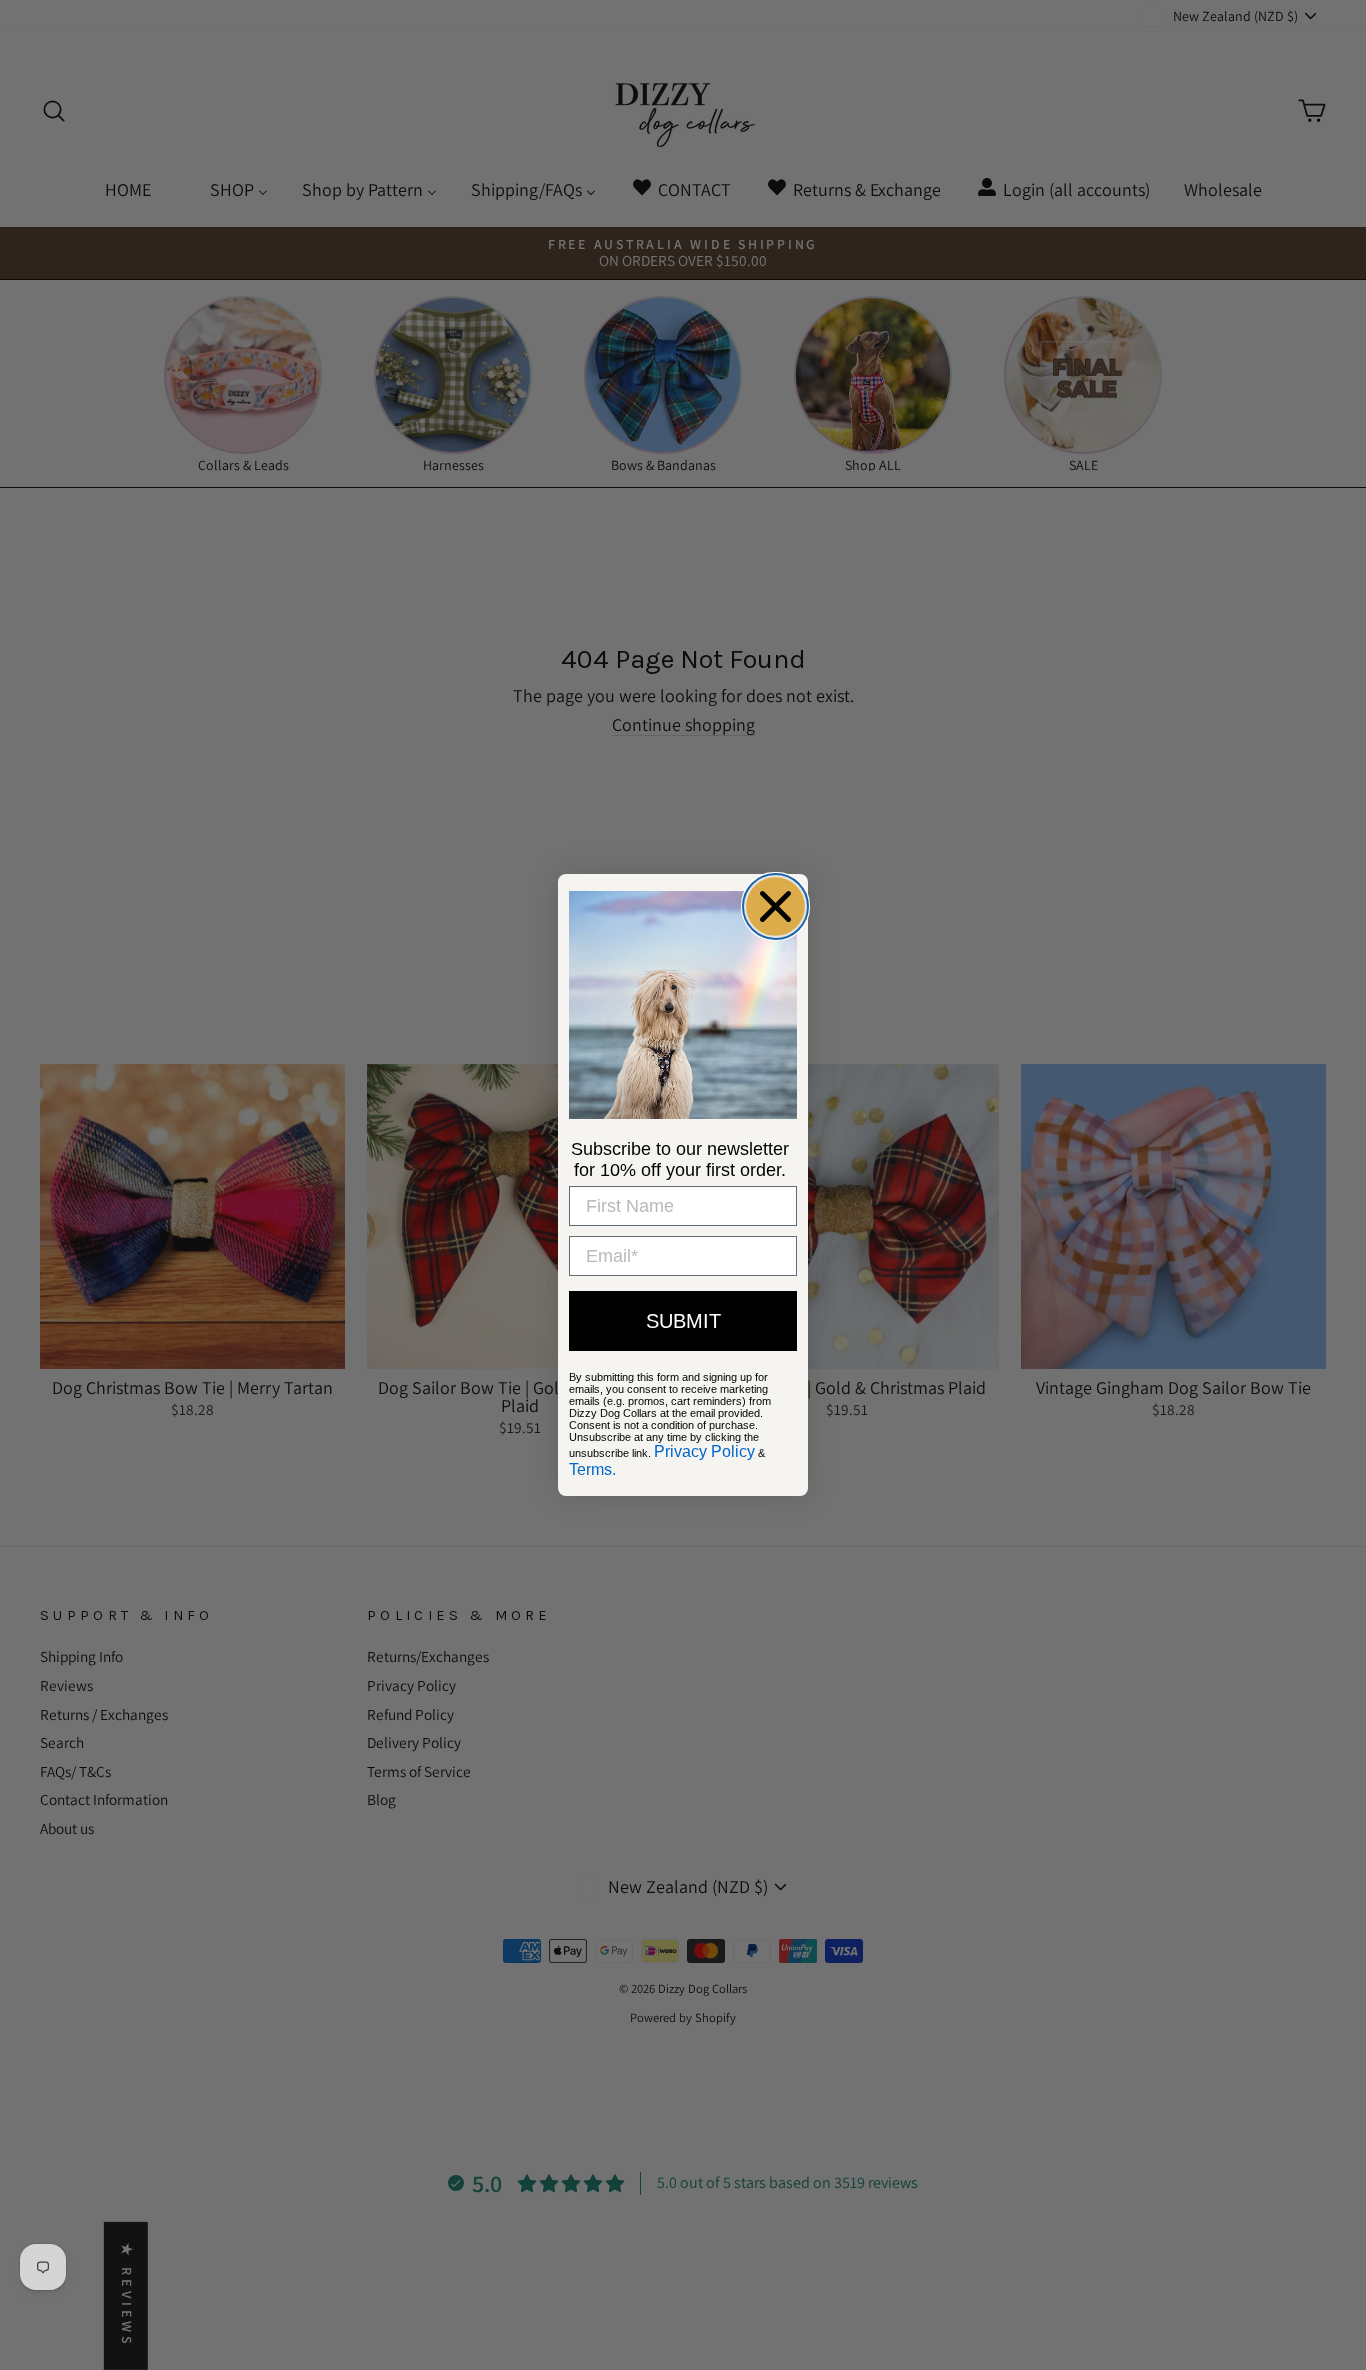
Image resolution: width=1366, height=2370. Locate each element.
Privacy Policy (704, 1451)
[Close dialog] (775, 906)
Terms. (592, 1469)
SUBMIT (683, 1321)
